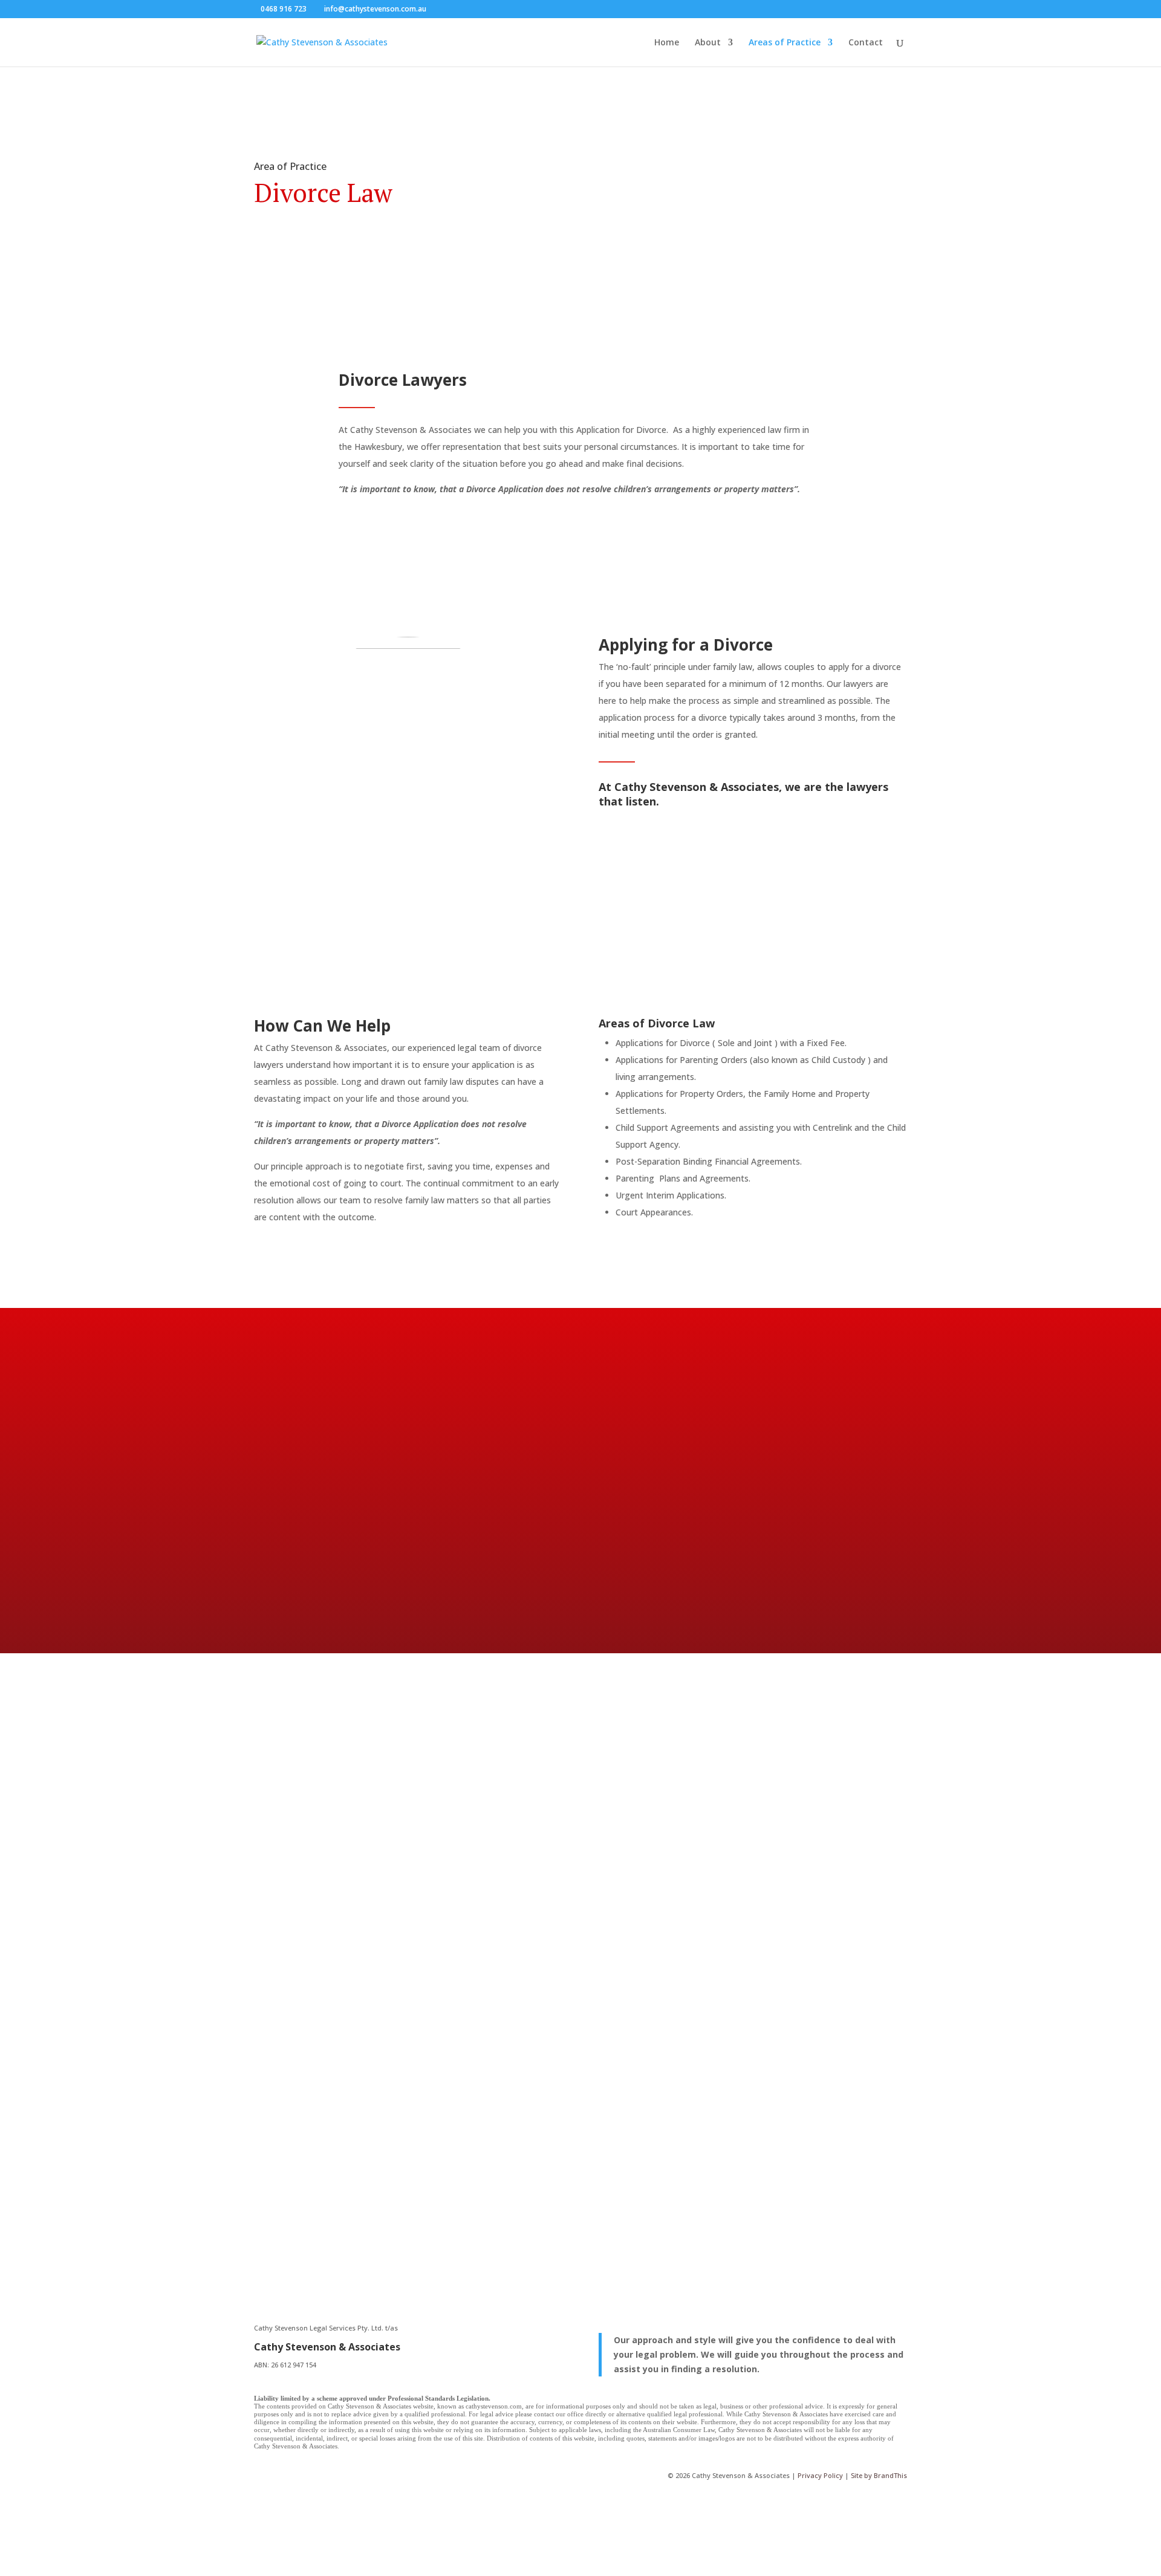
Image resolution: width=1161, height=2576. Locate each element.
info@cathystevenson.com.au (323, 2132)
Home (667, 43)
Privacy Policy (820, 2475)
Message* (655, 1889)
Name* (649, 1803)
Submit (670, 1912)
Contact (866, 43)
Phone (648, 1849)
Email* (648, 1826)
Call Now (326, 1548)
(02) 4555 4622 (368, 2030)
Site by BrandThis (879, 2475)
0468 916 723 (284, 9)
